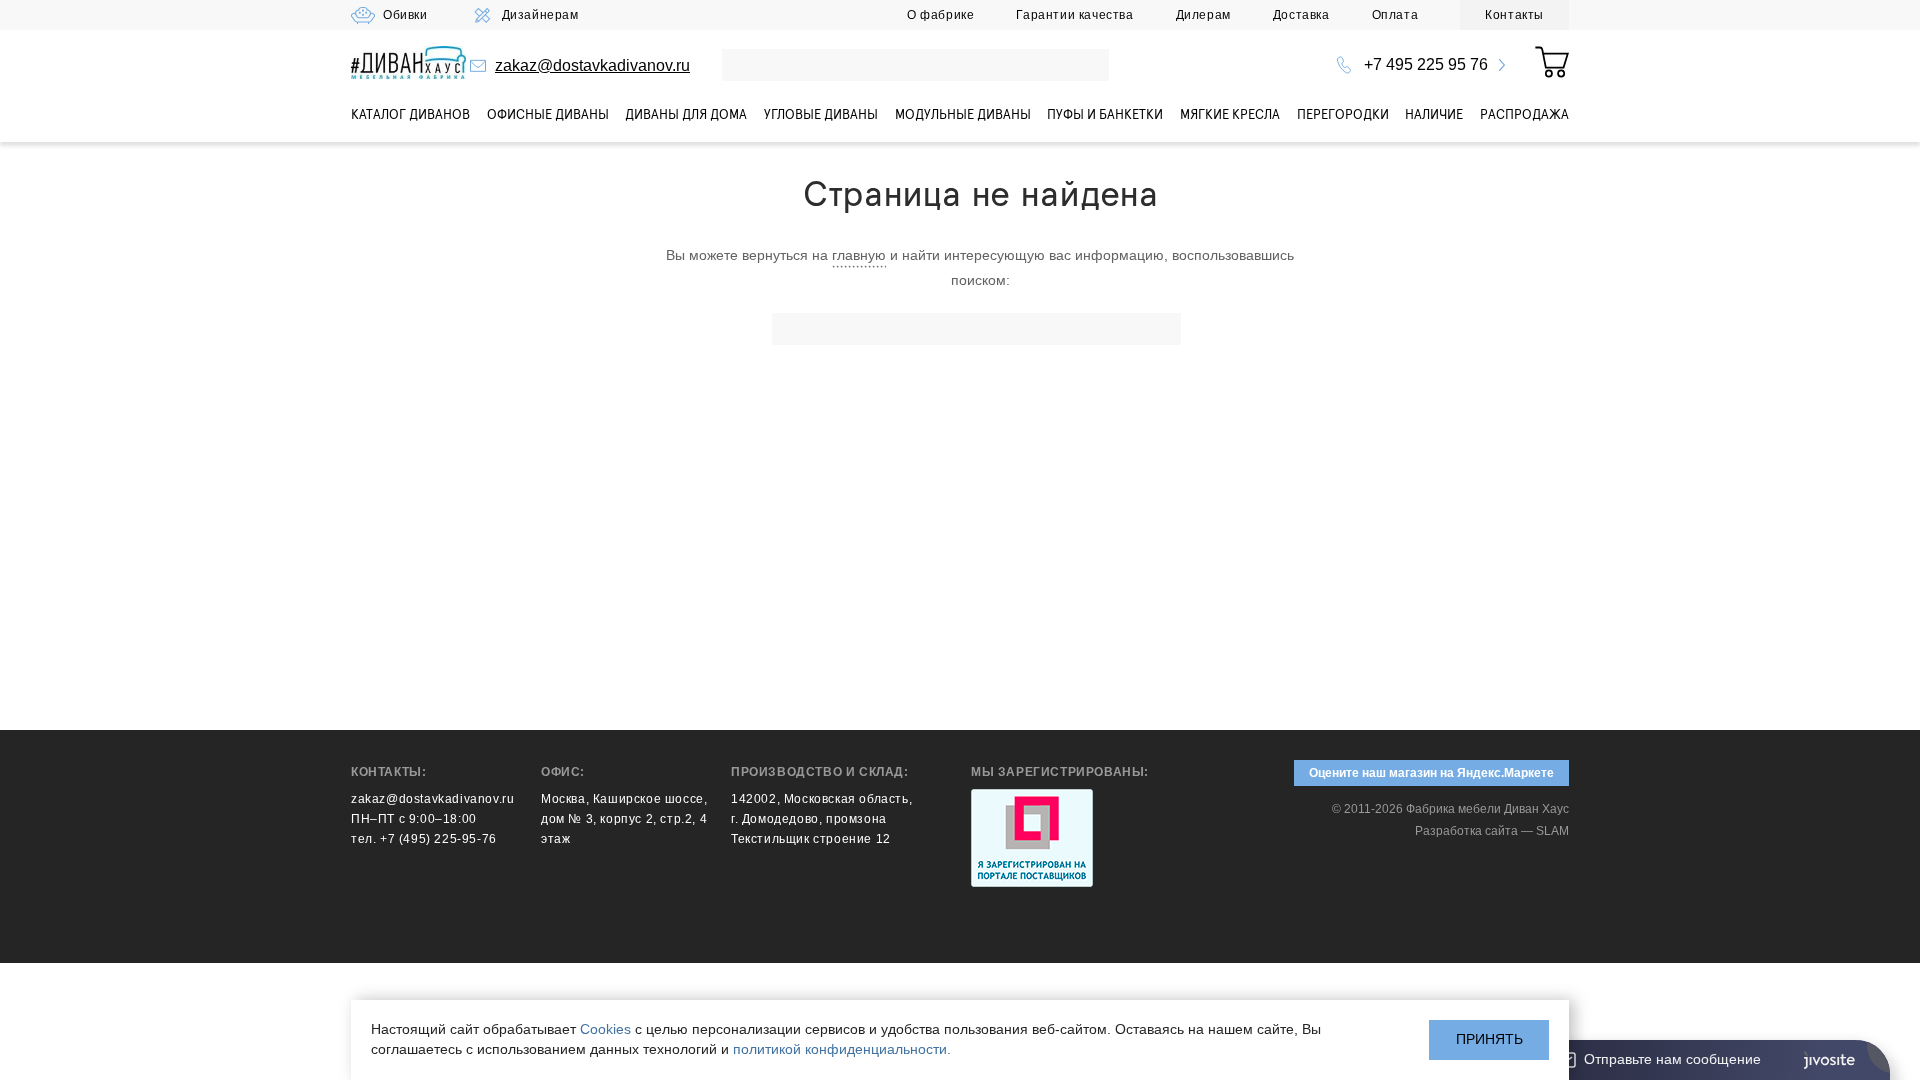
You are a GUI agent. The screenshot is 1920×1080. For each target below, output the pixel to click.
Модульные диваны (963, 114)
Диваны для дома (686, 114)
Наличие (1434, 114)
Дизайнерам (540, 15)
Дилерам (1203, 15)
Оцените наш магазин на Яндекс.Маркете (1431, 773)
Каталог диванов (410, 114)
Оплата (1395, 15)
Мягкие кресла (1230, 114)
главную (859, 255)
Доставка (1301, 15)
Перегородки (1343, 114)
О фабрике (940, 15)
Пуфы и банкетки (1105, 114)
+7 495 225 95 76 (1426, 64)
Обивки (405, 15)
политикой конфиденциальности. (842, 1049)
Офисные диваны (548, 114)
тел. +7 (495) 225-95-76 (424, 839)
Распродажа (1524, 114)
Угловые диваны (821, 114)
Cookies (605, 1029)
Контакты (1514, 15)
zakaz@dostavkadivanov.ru (592, 65)
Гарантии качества (1074, 15)
